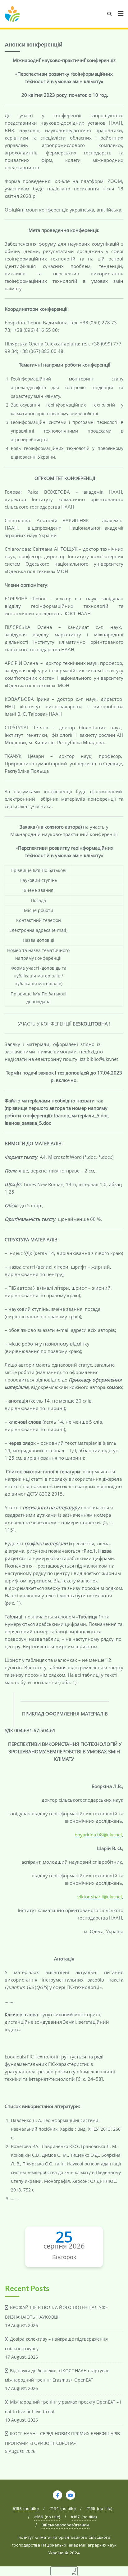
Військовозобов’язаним (66, 2525)
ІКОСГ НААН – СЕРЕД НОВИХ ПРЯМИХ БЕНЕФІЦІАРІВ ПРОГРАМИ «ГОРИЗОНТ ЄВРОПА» (62, 2438)
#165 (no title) (99, 2508)
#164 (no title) (63, 2508)
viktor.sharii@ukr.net (100, 1897)
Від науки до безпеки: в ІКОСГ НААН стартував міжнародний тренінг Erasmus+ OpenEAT (57, 2375)
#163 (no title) (26, 2508)
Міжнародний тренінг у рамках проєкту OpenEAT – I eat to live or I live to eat (63, 2407)
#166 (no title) (47, 2517)
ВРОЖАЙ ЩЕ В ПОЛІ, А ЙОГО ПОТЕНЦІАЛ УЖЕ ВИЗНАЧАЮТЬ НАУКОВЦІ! (56, 2312)
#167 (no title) (84, 2517)
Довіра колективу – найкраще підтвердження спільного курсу (56, 2344)
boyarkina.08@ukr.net (98, 1835)
